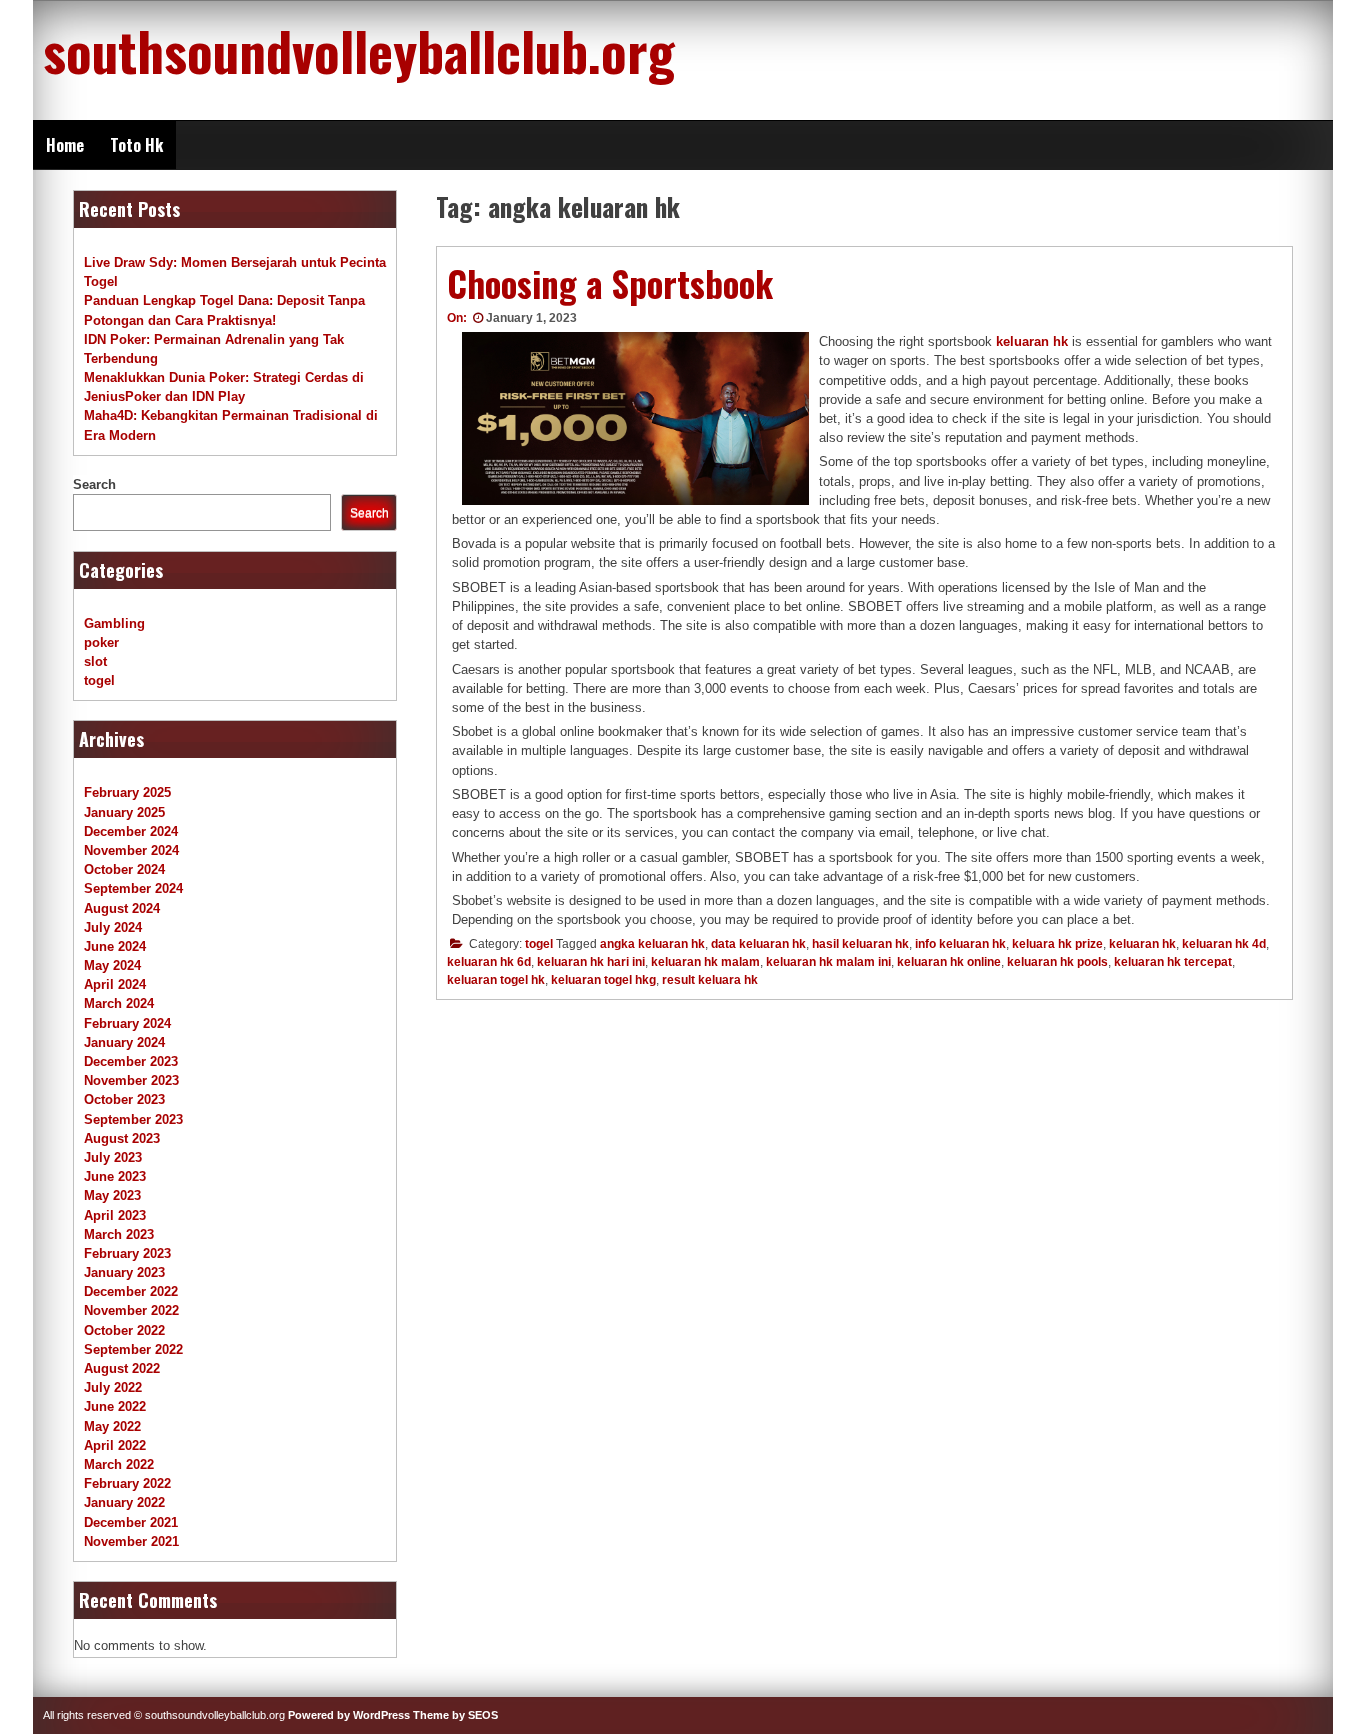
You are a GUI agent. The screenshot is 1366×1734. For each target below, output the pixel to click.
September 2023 (133, 1119)
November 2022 (131, 1310)
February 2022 (127, 1483)
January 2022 (124, 1502)
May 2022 (112, 1426)
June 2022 (115, 1406)
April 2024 (115, 984)
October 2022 (124, 1330)
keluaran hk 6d (489, 962)
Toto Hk (136, 145)
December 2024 (131, 831)
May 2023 (112, 1195)
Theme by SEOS (455, 1715)
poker (101, 642)
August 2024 (122, 908)
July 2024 (113, 927)
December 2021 (131, 1522)
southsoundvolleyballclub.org (359, 50)
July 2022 (113, 1387)
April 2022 (115, 1445)
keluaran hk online (949, 962)
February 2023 (127, 1253)
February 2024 (127, 1023)
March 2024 (119, 1003)
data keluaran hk (758, 944)
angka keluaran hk (652, 944)
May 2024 (112, 965)
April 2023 (115, 1215)
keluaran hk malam (705, 962)
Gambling (114, 623)
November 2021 (131, 1541)
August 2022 (122, 1368)
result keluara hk (710, 980)
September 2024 (133, 888)
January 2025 (124, 812)
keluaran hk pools (1057, 962)
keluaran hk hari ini (591, 962)
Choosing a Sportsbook (610, 283)
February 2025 (127, 792)
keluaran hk (1142, 944)
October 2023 (124, 1099)
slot (95, 661)
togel (539, 944)
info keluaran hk (960, 944)
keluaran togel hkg (603, 980)
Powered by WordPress (349, 1715)
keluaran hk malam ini (828, 962)
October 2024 (124, 869)
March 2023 (119, 1234)
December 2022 (131, 1291)
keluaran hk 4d (1224, 944)
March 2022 (119, 1464)
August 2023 (122, 1138)
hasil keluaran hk (860, 944)
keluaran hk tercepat (1173, 962)
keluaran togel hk (496, 980)
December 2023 (131, 1061)
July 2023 (113, 1157)
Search (94, 484)
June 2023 (115, 1176)
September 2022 (133, 1349)
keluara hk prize (1057, 944)
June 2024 (115, 946)
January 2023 (124, 1272)
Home (65, 145)
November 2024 (131, 850)
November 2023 (131, 1080)
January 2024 (124, 1042)
